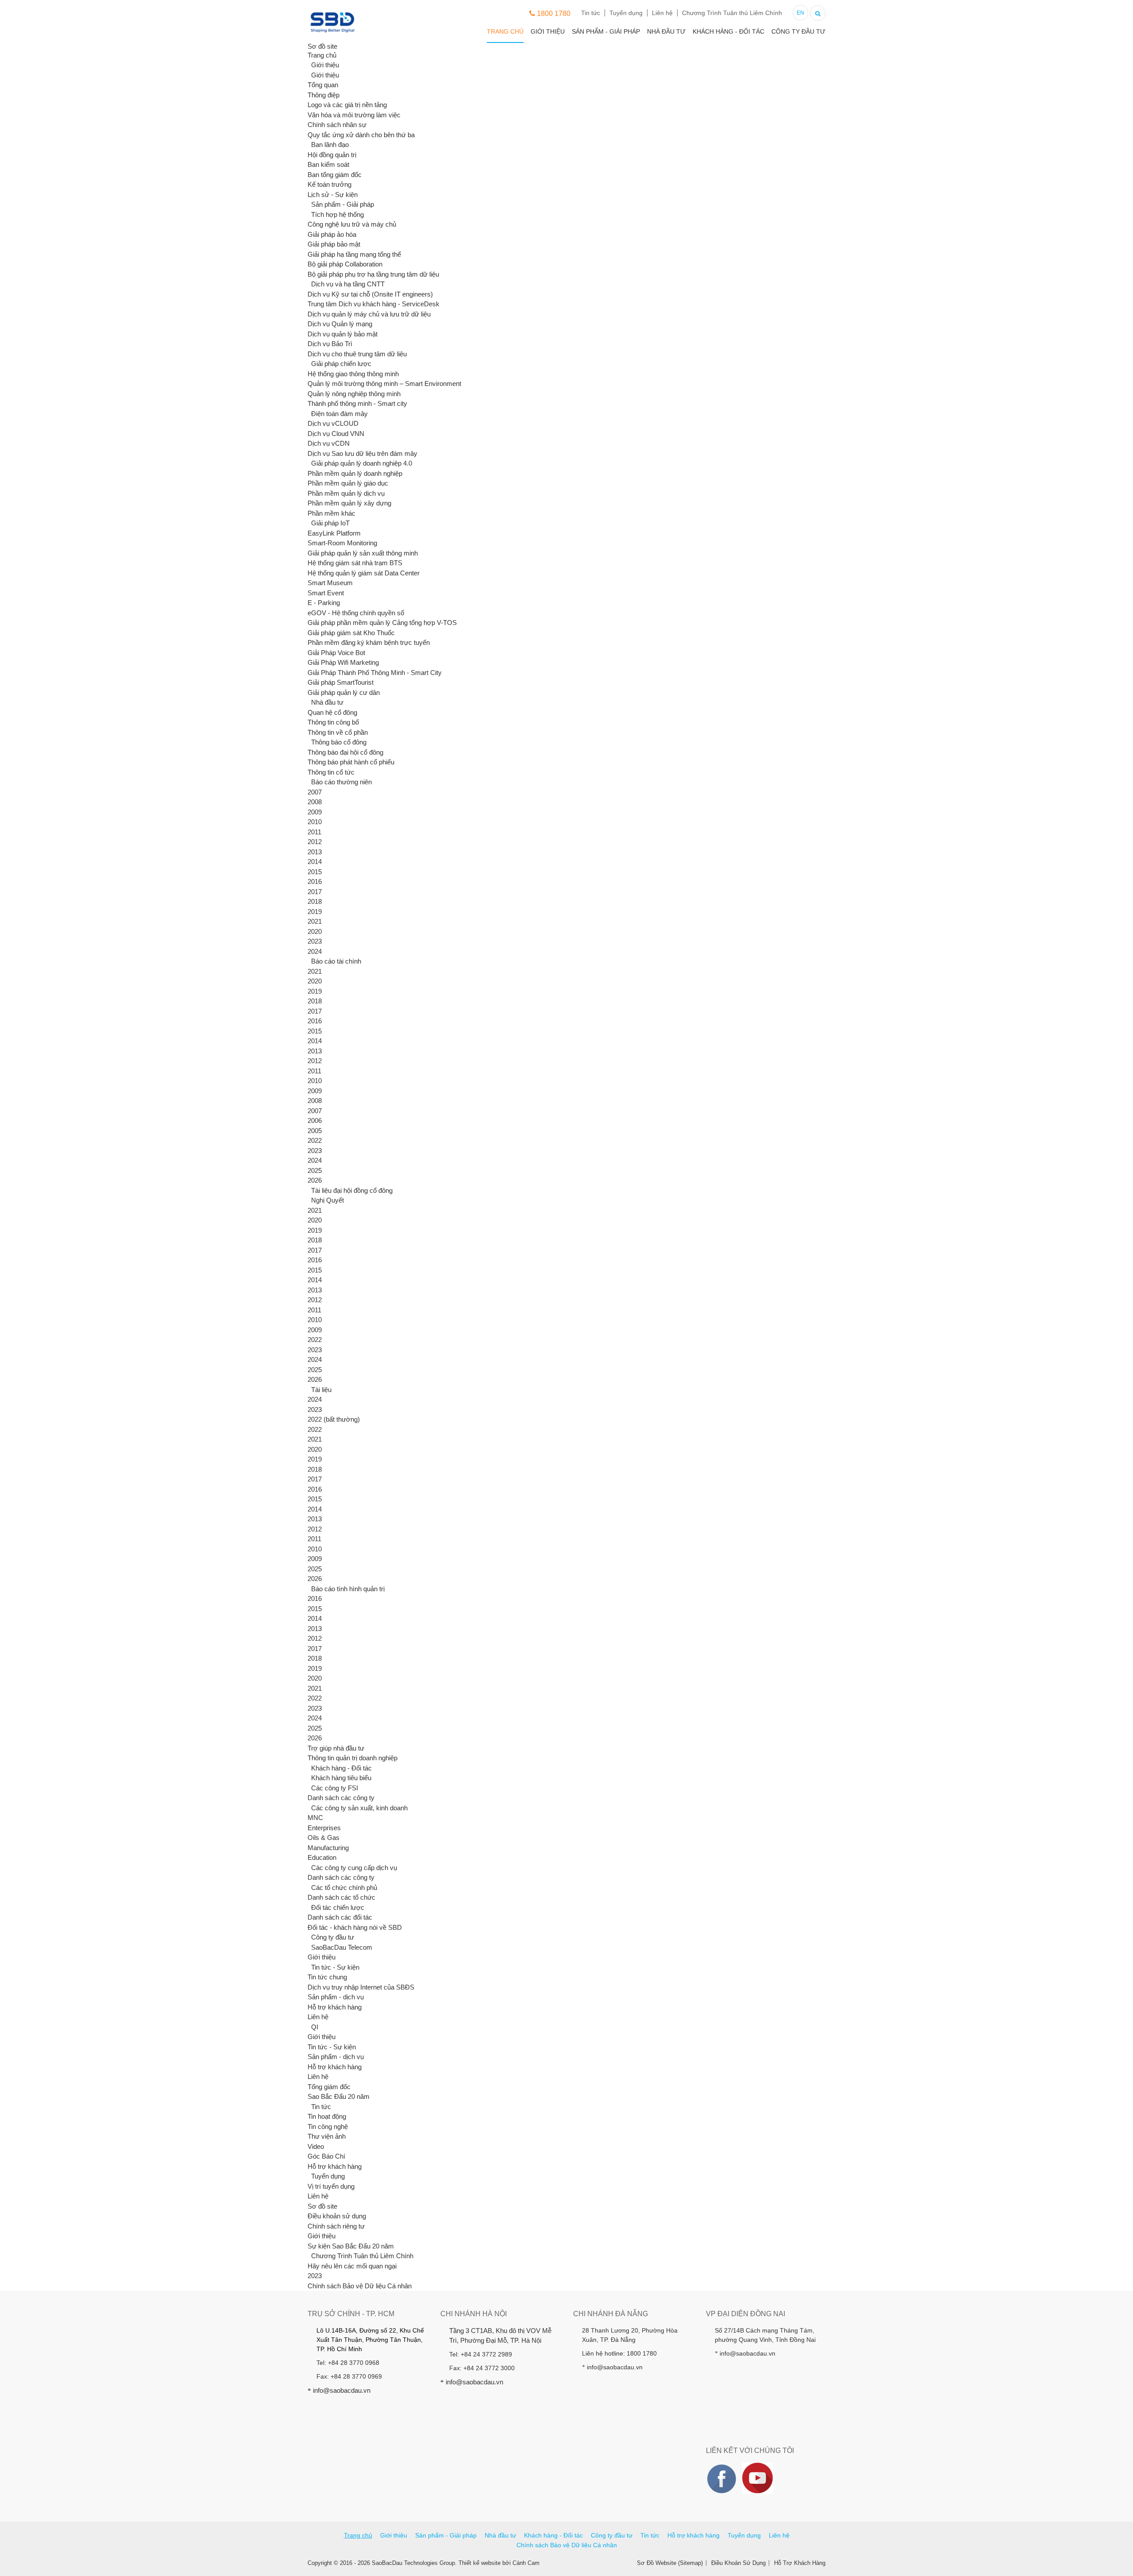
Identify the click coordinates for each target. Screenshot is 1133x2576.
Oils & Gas (324, 1838)
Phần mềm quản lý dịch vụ (346, 493)
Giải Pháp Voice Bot (336, 653)
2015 (315, 872)
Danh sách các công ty (341, 1798)
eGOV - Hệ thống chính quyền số (356, 613)
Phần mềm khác (331, 513)
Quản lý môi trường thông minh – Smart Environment (384, 384)
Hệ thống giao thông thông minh (353, 374)
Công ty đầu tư (798, 31)
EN (800, 13)
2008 (315, 802)
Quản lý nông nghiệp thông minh (354, 394)
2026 (315, 1180)
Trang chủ (505, 31)
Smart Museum (330, 583)
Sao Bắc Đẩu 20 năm (339, 2096)
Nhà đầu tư (666, 31)
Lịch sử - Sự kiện (333, 195)
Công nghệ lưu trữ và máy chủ (352, 224)
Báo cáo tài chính (336, 961)
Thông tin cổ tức (331, 772)
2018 (315, 901)
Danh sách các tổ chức (341, 1897)
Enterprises (324, 1828)
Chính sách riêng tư (336, 2226)
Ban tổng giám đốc (335, 175)
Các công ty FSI (335, 1788)
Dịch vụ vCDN (329, 443)
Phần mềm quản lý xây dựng (349, 503)
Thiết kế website (480, 2563)
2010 (315, 822)
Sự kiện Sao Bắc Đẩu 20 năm (351, 2246)
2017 (315, 892)
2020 (315, 931)
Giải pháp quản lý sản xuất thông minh (363, 553)
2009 (315, 812)
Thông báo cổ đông (339, 742)
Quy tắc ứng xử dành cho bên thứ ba (361, 135)
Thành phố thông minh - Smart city (357, 403)
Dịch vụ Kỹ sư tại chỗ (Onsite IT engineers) (370, 294)
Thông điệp (324, 95)
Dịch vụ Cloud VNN (336, 434)
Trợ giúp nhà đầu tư (336, 1748)
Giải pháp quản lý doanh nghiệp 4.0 (362, 463)
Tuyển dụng (626, 13)
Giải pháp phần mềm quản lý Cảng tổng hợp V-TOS (382, 623)
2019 (315, 912)
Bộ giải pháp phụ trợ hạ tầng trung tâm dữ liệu (373, 274)
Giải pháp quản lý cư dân (344, 692)
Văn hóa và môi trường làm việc (354, 115)
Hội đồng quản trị (332, 155)
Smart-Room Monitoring (342, 543)
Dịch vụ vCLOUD (333, 423)
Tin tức (591, 13)
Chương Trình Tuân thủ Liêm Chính (732, 13)
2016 (315, 881)
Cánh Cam (526, 2563)
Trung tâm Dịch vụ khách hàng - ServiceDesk (374, 304)
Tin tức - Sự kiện (335, 1967)
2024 (315, 951)
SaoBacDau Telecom (342, 1947)
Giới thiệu (548, 31)
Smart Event (326, 593)
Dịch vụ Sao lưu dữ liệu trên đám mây (362, 453)
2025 (315, 1170)
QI (315, 2027)
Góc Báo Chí (326, 2156)
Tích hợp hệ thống (337, 214)
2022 (315, 1140)
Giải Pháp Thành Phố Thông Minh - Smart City (375, 673)
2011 (314, 832)
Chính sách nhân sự (337, 125)
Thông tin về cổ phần (338, 732)
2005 (315, 1131)
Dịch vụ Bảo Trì (330, 344)
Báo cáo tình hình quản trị (348, 1589)
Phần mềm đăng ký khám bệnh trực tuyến (369, 642)
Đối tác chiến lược (338, 1907)
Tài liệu (321, 1390)
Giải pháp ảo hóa (332, 234)
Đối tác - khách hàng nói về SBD (355, 1927)
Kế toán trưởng (329, 184)
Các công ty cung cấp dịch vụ (354, 1868)
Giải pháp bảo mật (334, 244)
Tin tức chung (327, 1977)
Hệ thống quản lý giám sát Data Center (364, 573)
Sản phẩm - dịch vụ (336, 1997)
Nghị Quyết (328, 1200)
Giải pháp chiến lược (341, 364)
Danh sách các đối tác (340, 1917)
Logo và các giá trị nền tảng (347, 105)
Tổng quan (323, 85)
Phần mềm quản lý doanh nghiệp (355, 473)
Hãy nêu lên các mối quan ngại (352, 2266)
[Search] (818, 12)
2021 (315, 921)
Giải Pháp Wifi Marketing (343, 662)
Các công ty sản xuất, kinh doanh (359, 1808)
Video (316, 2146)
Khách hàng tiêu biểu (341, 1778)
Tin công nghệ (328, 2127)
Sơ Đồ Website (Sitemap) (670, 2563)
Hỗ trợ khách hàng (335, 2007)
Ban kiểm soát (328, 164)
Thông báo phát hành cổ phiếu (351, 762)
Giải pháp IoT (330, 523)
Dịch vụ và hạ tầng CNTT (348, 284)
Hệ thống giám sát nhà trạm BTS (355, 563)
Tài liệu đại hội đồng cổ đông (352, 1190)
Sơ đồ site (322, 2206)
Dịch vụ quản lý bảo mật (343, 334)
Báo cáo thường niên (341, 782)
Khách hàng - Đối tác (728, 31)
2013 (315, 852)
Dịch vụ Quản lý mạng (340, 324)
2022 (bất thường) (334, 1419)
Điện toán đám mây (339, 414)
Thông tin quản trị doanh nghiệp (353, 1758)
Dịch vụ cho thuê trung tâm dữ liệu (357, 354)
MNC (315, 1818)
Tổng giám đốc (329, 2087)
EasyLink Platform (334, 533)
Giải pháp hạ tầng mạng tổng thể (354, 254)
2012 (315, 842)
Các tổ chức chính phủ (344, 1888)
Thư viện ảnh (327, 2136)
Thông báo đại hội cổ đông (345, 752)
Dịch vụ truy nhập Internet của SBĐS (361, 1987)
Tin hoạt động (327, 2116)
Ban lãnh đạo (330, 145)
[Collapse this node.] (308, 65)
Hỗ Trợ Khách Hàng (800, 2563)
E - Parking (324, 603)
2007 (315, 792)
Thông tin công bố (333, 722)
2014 (315, 862)
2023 (315, 941)
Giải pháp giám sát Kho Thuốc (351, 633)
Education (322, 1857)
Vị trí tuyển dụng (331, 2186)
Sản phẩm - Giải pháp (606, 31)
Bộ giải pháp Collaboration (345, 264)
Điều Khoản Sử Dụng (738, 2563)
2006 (315, 1120)
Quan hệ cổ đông (332, 712)
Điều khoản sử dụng (337, 2216)
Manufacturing (328, 1848)
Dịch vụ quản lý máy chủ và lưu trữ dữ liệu (369, 314)
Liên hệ (662, 13)
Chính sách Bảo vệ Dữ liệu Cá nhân (360, 2286)
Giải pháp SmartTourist (341, 682)
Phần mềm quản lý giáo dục (348, 483)
